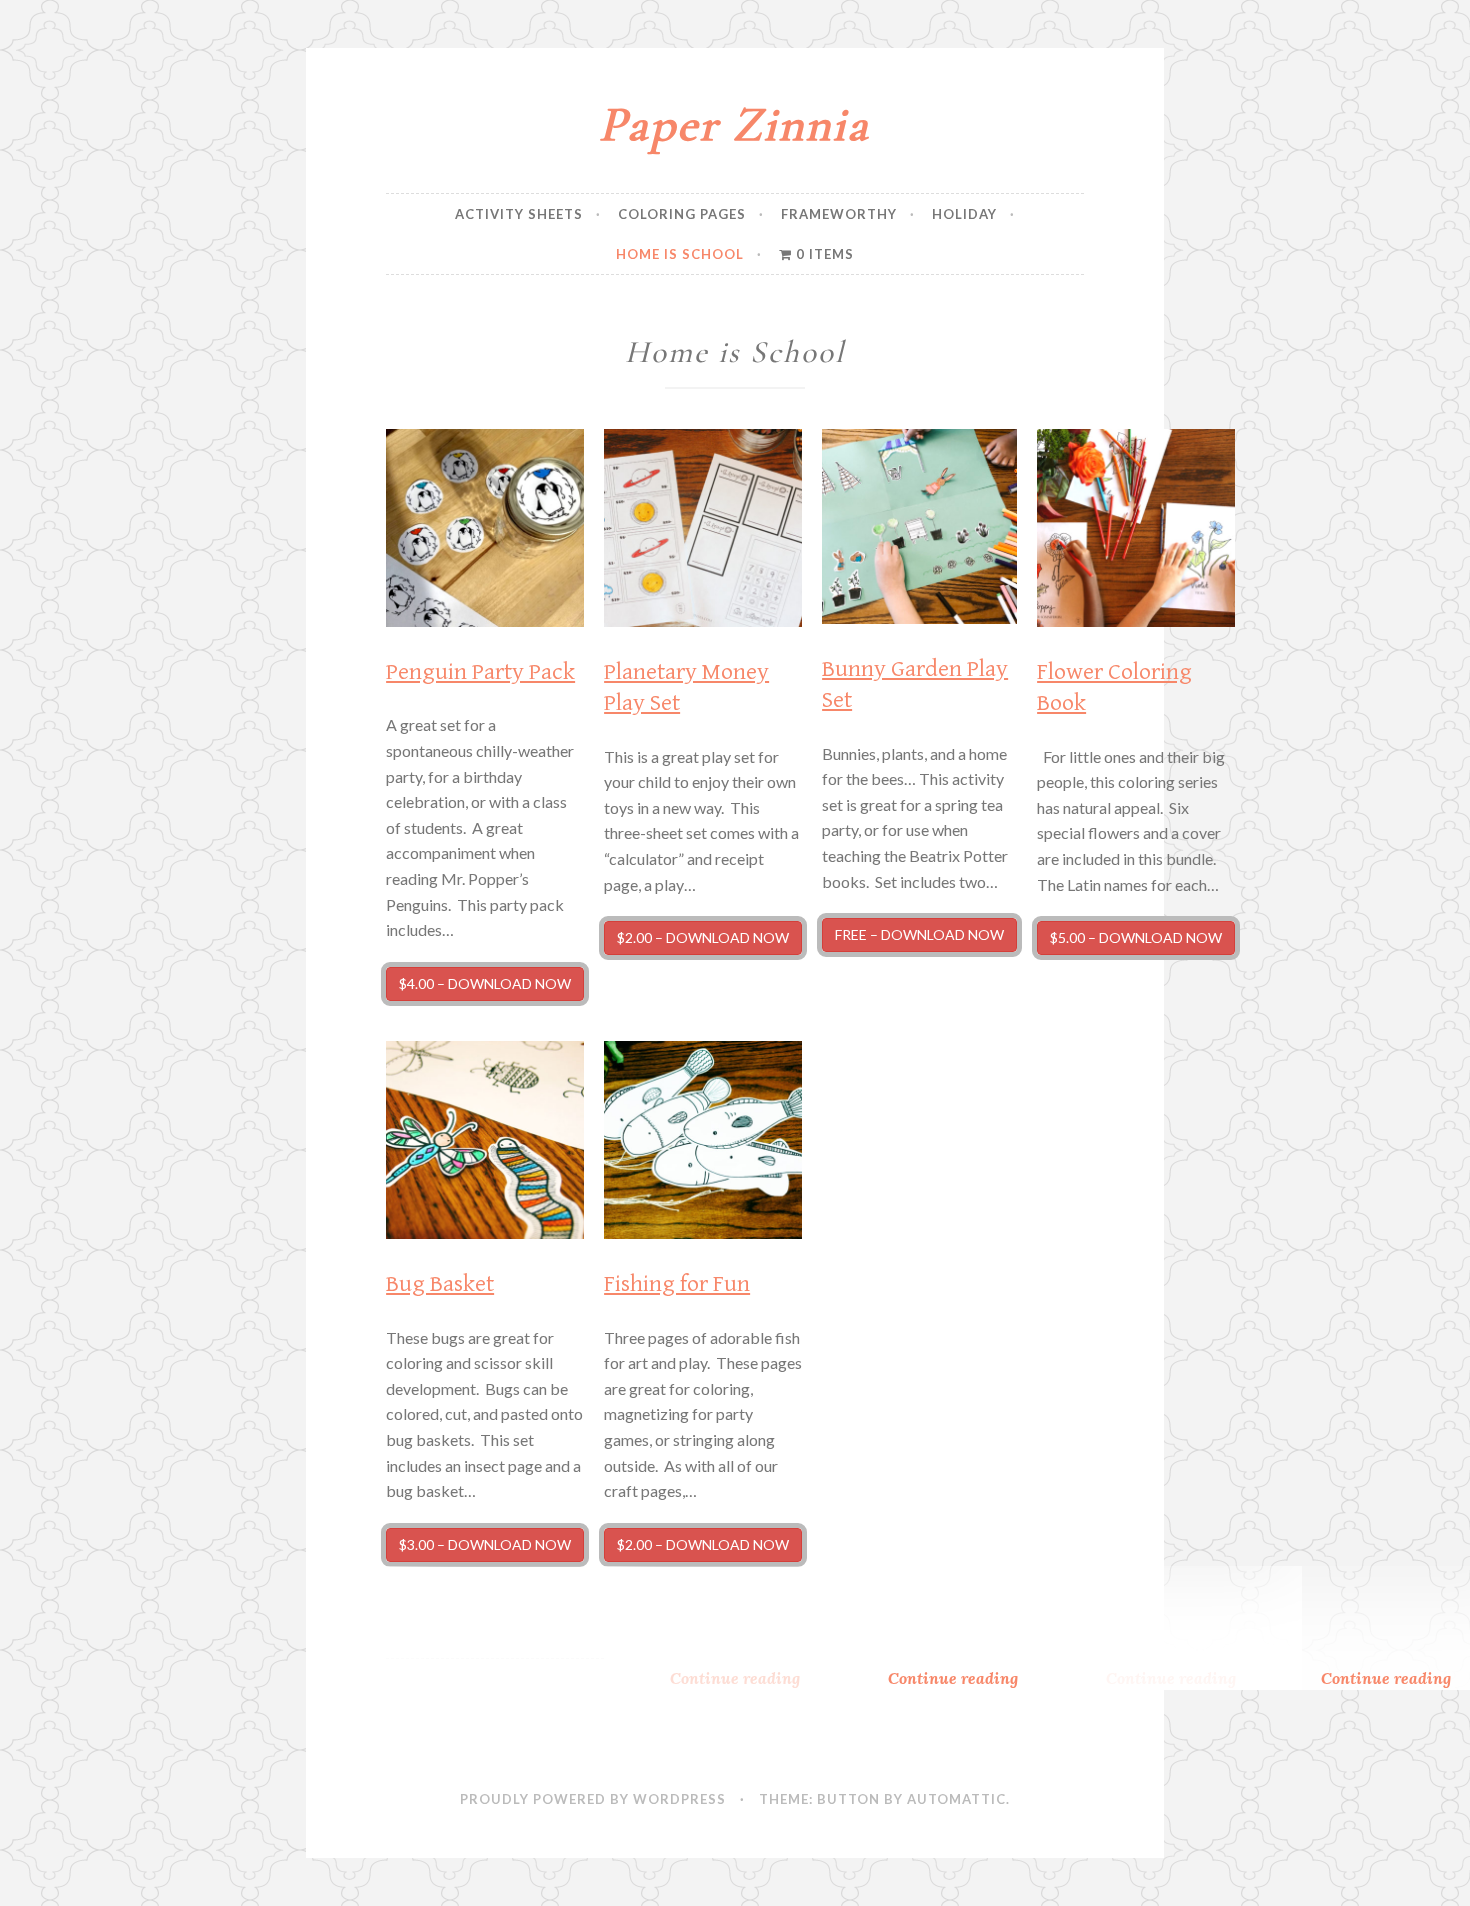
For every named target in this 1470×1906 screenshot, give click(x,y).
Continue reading (980, 1678)
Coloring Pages (682, 214)
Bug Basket (440, 1284)
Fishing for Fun (677, 1284)
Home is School (680, 254)
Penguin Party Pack (480, 672)
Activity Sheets (519, 214)
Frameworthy (839, 214)
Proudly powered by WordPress (593, 1799)
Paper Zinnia (734, 124)
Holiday (964, 214)
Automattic (956, 1799)
